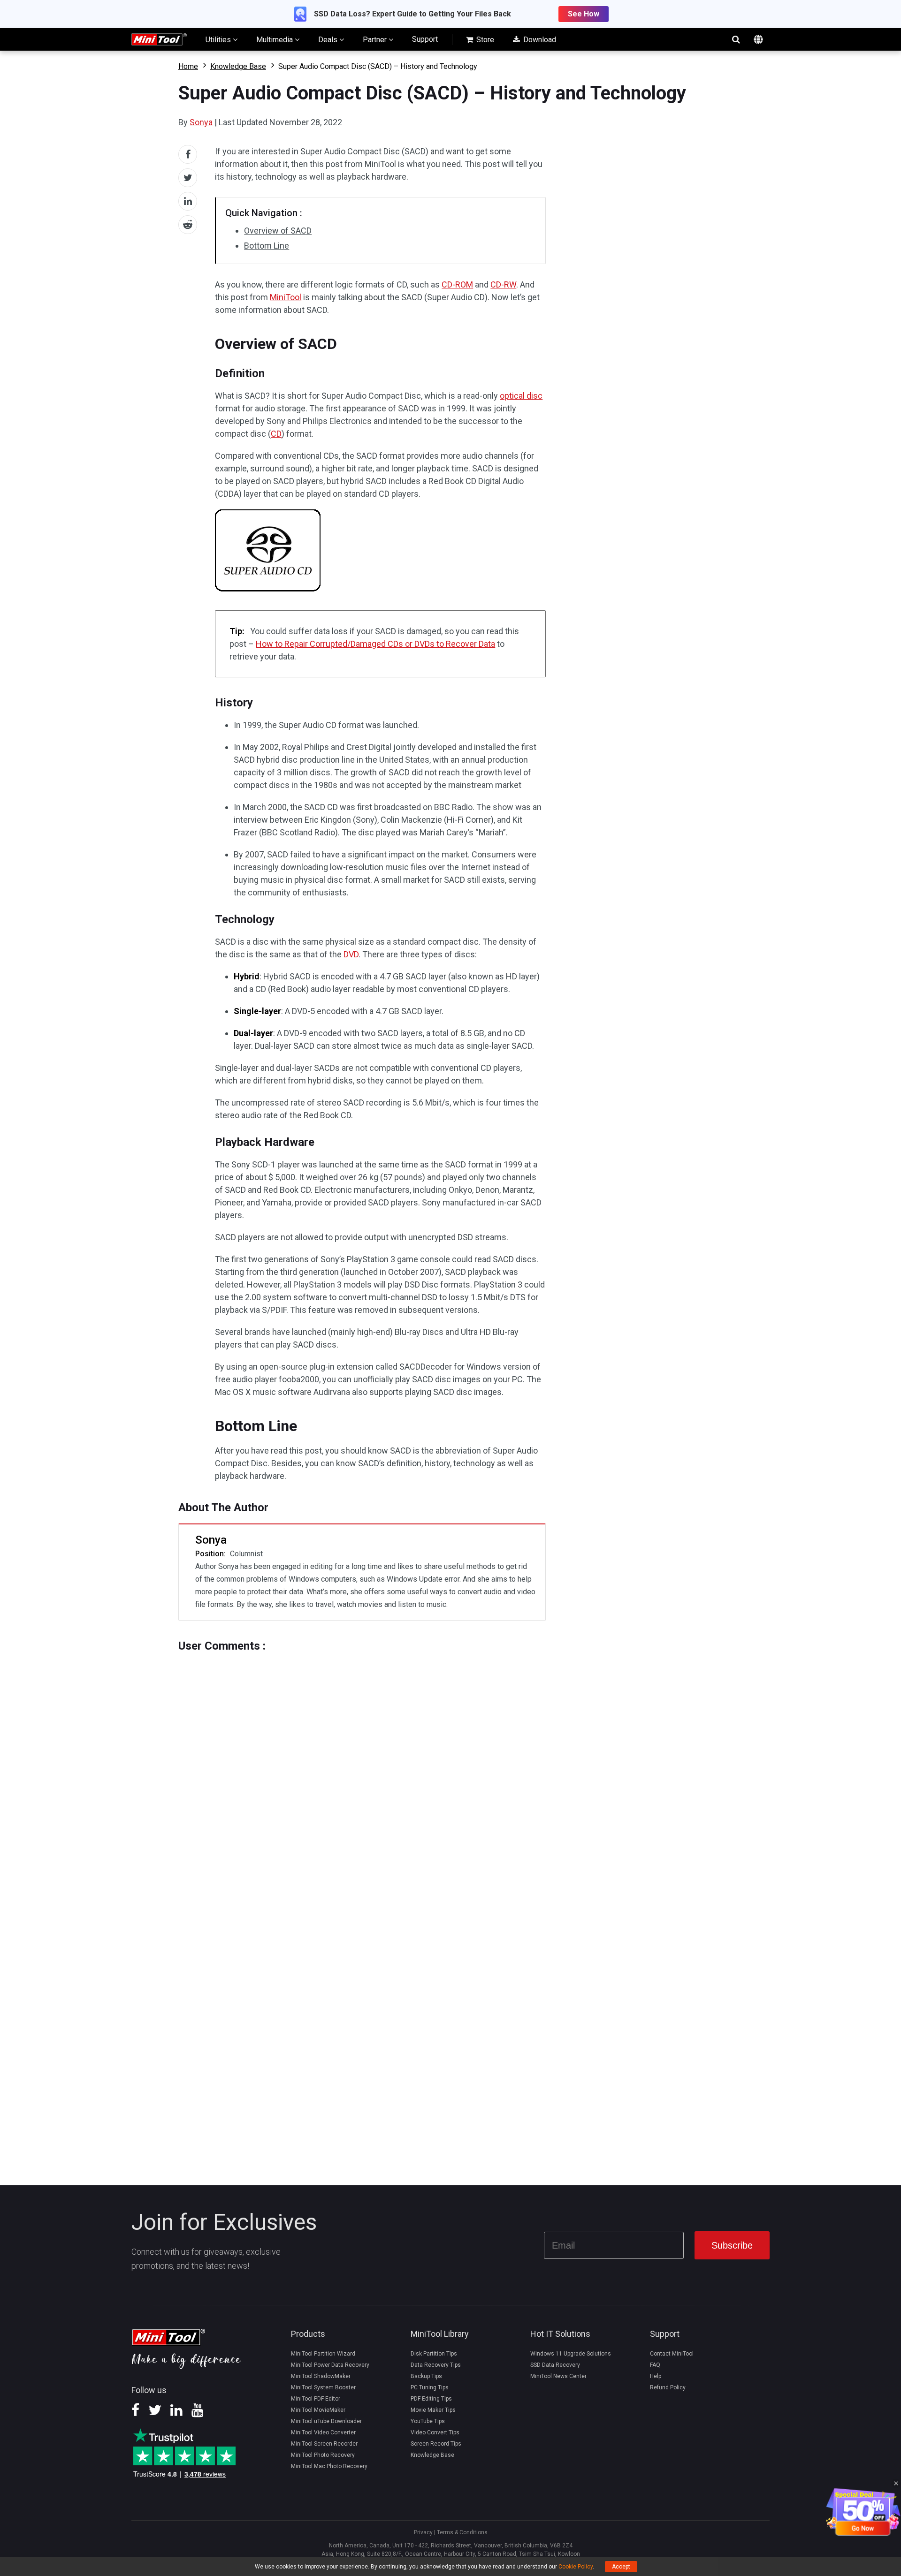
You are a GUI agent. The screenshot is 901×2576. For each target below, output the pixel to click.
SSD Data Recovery (555, 2365)
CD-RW (503, 284)
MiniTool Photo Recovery (323, 2455)
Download (539, 40)
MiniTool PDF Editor (316, 2399)
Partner (376, 40)
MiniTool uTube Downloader (326, 2421)
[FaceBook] (135, 2413)
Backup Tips (426, 2376)
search (736, 39)
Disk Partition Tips (434, 2354)
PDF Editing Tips (431, 2399)
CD (276, 434)
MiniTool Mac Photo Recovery (329, 2466)
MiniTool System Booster (323, 2387)
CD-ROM (457, 284)
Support (425, 39)
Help (656, 2376)
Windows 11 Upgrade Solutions (571, 2354)
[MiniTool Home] (159, 39)
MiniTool (286, 297)
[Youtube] (198, 2413)
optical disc (521, 396)
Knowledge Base (238, 66)
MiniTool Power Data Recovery (330, 2365)
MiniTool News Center (558, 2376)
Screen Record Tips (436, 2444)
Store (484, 40)
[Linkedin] (176, 2413)
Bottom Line (267, 246)
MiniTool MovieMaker (318, 2410)
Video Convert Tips (435, 2432)
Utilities (219, 40)
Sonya (201, 122)
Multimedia (275, 40)
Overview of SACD (278, 231)
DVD (351, 954)
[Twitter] (155, 2413)
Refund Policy (668, 2387)
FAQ (655, 2365)
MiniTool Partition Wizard (323, 2354)
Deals (329, 40)
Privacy (423, 2532)
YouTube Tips (428, 2421)
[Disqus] (362, 1770)
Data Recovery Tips (436, 2365)
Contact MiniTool (672, 2354)
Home (188, 66)
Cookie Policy (576, 2567)
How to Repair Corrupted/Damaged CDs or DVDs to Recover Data (375, 644)
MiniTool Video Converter (323, 2432)
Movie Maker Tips (433, 2410)
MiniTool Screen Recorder (324, 2444)
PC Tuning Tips (430, 2387)
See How (584, 14)
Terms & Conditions (462, 2532)
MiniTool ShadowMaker (321, 2376)
